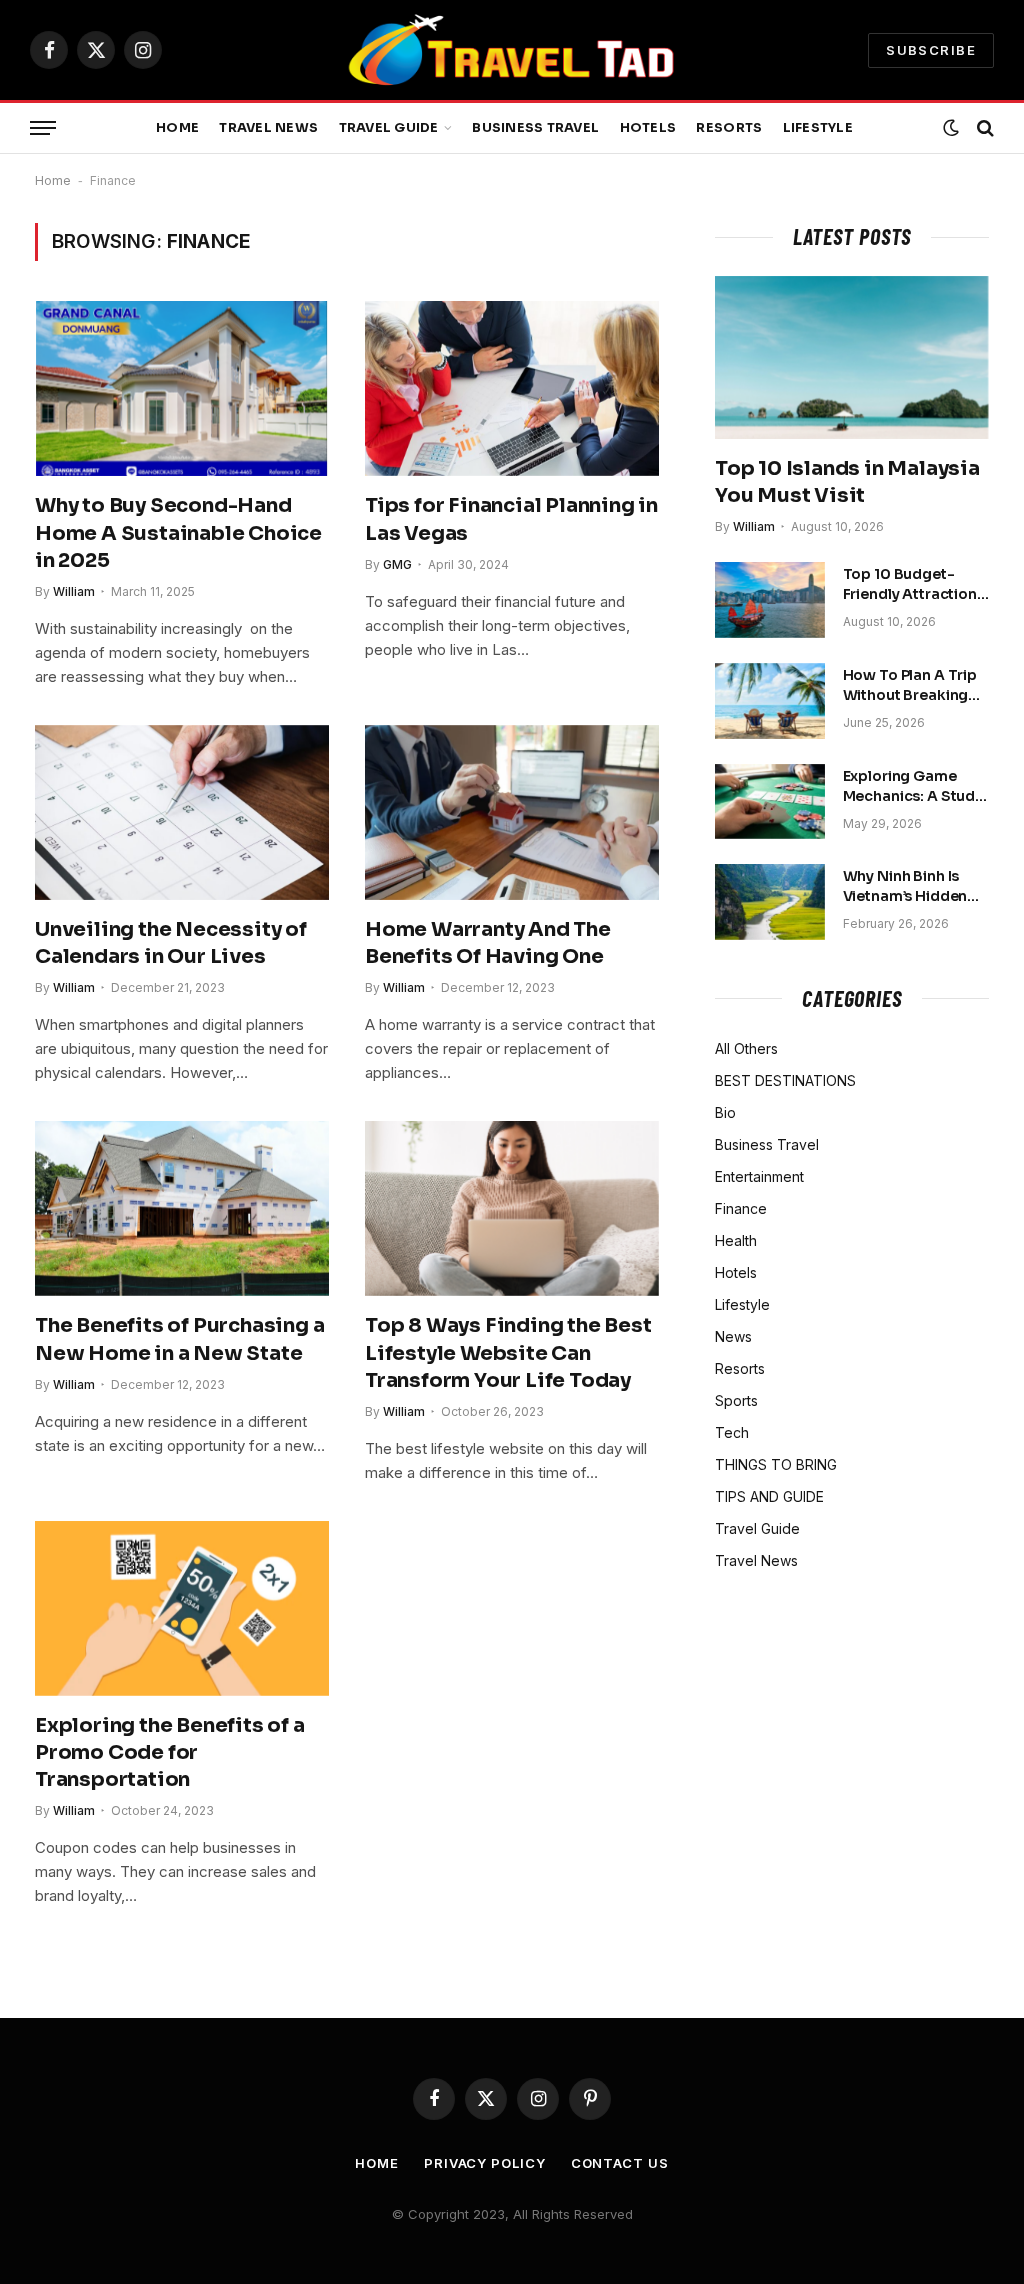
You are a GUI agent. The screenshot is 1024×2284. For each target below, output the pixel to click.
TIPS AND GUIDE (769, 1496)
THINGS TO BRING (776, 1464)
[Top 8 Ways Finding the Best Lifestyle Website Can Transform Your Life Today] (512, 1208)
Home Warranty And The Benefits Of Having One (488, 943)
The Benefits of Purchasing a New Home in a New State (179, 1339)
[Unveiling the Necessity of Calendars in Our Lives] (182, 812)
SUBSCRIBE (931, 50)
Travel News (268, 128)
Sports (736, 1400)
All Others (746, 1048)
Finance (741, 1208)
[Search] (983, 128)
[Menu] (43, 128)
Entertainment (759, 1176)
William (74, 591)
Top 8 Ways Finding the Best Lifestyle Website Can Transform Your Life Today (508, 1352)
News (733, 1336)
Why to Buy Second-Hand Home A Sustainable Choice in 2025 (178, 532)
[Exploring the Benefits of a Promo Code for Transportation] (182, 1608)
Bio (725, 1112)
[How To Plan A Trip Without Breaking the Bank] (770, 701)
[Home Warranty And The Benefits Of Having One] (512, 812)
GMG (397, 564)
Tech (732, 1432)
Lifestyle (818, 128)
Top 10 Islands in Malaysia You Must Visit (847, 482)
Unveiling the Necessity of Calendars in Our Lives (171, 943)
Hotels (648, 128)
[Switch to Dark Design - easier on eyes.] (951, 128)
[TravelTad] (511, 50)
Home (177, 128)
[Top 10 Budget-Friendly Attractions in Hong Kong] (770, 600)
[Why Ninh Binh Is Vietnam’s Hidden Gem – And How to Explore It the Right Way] (770, 902)
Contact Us (620, 2163)
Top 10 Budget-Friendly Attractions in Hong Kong (914, 584)
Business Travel (535, 128)
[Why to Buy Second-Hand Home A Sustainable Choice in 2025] (182, 388)
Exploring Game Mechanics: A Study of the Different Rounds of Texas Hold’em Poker (913, 786)
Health (736, 1240)
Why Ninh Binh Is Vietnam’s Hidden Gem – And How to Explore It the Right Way (910, 886)
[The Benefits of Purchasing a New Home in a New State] (182, 1208)
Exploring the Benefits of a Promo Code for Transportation (170, 1752)
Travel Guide (389, 128)
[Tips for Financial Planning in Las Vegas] (512, 388)
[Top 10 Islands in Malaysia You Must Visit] (852, 357)
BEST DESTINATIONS (785, 1080)
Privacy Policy (485, 2163)
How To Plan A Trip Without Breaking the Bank (910, 685)
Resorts (729, 128)
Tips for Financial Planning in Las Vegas (511, 519)
